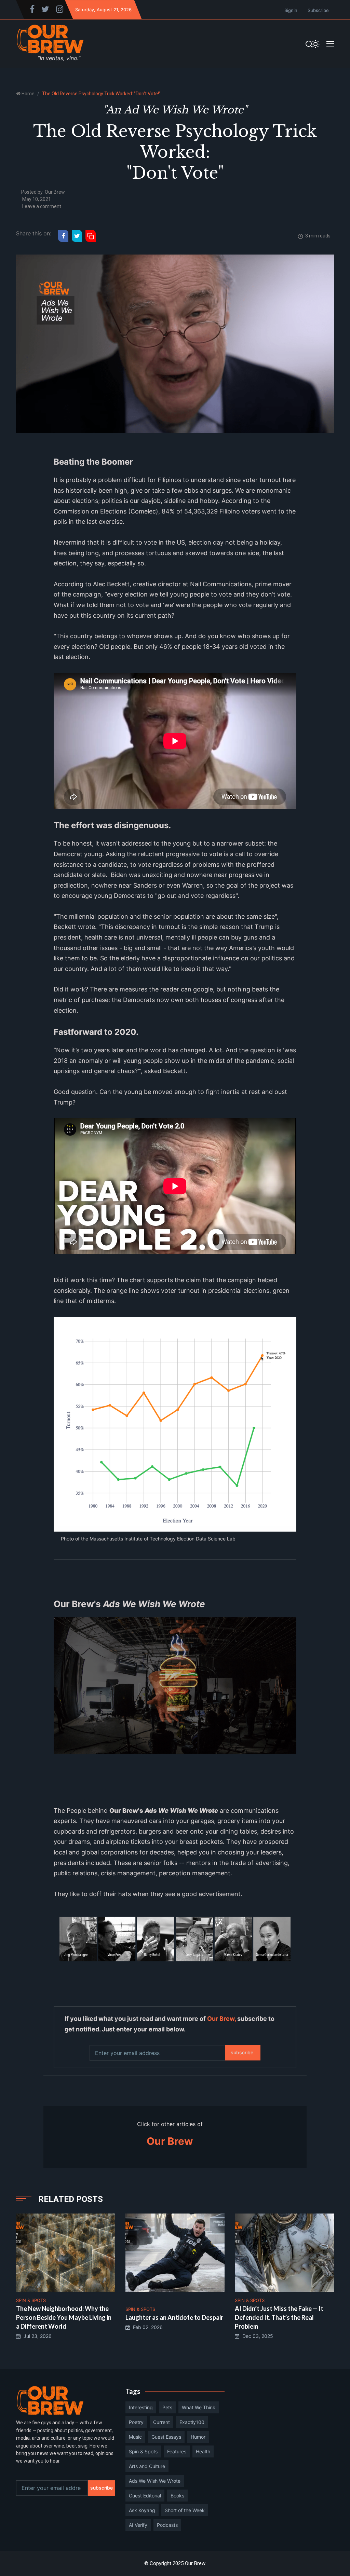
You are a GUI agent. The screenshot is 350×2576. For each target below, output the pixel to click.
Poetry (136, 2422)
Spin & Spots (143, 2451)
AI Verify (138, 2525)
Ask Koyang (142, 2510)
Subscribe (318, 10)
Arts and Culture (147, 2466)
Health (203, 2451)
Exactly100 (192, 2422)
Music (135, 2437)
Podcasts (167, 2525)
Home (28, 94)
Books (177, 2496)
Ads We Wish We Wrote (155, 2481)
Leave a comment (42, 206)
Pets (167, 2407)
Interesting (141, 2407)
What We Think (199, 2407)
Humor (198, 2437)
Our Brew (55, 192)
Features (177, 2451)
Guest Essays (166, 2437)
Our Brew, (221, 2019)
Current (161, 2422)
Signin (291, 10)
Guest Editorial (145, 2496)
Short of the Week (185, 2510)
